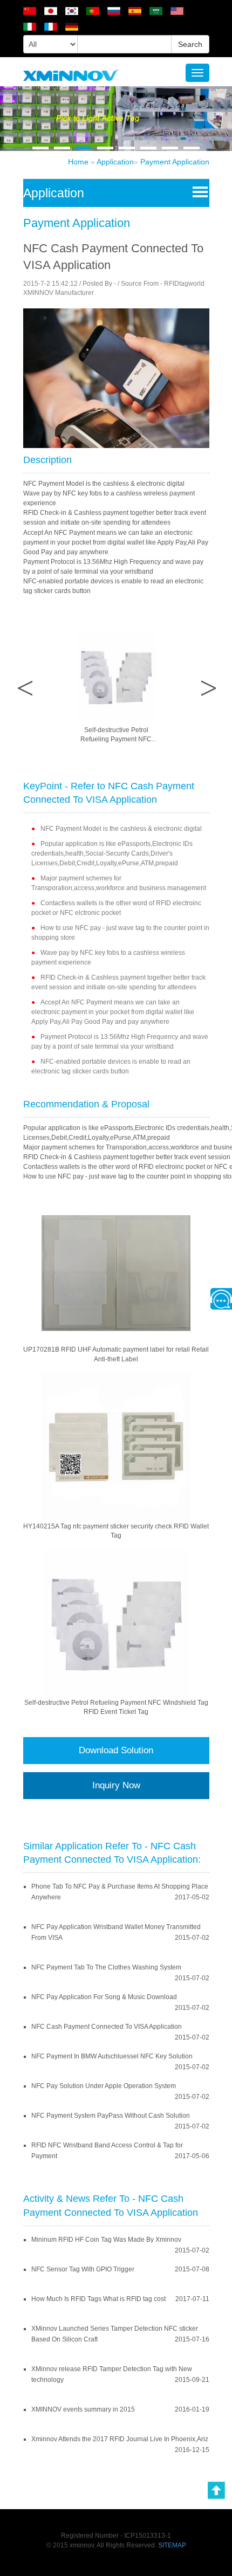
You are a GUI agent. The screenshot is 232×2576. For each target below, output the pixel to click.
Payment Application (175, 162)
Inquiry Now (116, 1785)
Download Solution (116, 1750)
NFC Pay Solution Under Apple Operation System (104, 2086)
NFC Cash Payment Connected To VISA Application (107, 2027)
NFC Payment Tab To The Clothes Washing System (106, 1967)
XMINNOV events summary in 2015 (83, 2409)
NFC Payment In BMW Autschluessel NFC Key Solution (112, 2056)
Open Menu (198, 191)
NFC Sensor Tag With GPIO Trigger (83, 2269)
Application (115, 162)
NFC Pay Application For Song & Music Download (104, 1997)
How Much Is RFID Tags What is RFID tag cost (98, 2299)
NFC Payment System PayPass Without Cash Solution (111, 2116)
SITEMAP (172, 2545)
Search (190, 44)
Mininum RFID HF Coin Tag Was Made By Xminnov (106, 2240)
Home (78, 162)
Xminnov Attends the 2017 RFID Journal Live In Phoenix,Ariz (120, 2439)
